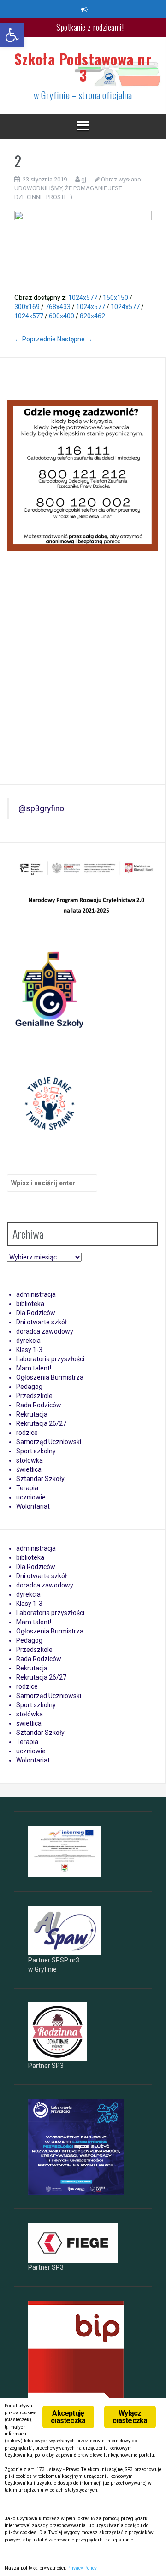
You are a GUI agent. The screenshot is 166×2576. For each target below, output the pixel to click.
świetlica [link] (29, 1469)
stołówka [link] (30, 1460)
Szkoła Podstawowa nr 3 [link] (83, 67)
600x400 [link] (62, 316)
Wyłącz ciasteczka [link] (130, 2417)
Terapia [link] (27, 1488)
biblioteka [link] (30, 1304)
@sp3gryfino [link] (41, 808)
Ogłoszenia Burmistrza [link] (50, 1377)
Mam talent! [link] (34, 1368)
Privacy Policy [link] (82, 2568)
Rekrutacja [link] (32, 1414)
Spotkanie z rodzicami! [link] (90, 27)
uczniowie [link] (31, 1497)
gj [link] (84, 179)
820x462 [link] (92, 316)
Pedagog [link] (29, 1387)
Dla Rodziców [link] (36, 1313)
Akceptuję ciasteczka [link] (68, 2417)
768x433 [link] (58, 307)
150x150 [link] (116, 298)
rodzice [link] (27, 1433)
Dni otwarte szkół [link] (41, 1322)
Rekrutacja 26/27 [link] (41, 1423)
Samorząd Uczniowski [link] (49, 1442)
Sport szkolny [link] (36, 1451)
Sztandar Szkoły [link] (40, 1479)
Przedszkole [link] (34, 1396)
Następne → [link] (75, 339)
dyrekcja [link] (28, 1341)
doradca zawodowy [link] (45, 1331)
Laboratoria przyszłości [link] (50, 1359)
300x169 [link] (27, 307)
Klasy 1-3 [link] (29, 1350)
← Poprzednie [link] (35, 339)
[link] (12, 35)
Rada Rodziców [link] (39, 1405)
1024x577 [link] (83, 298)
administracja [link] (36, 1294)
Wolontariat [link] (33, 1506)
